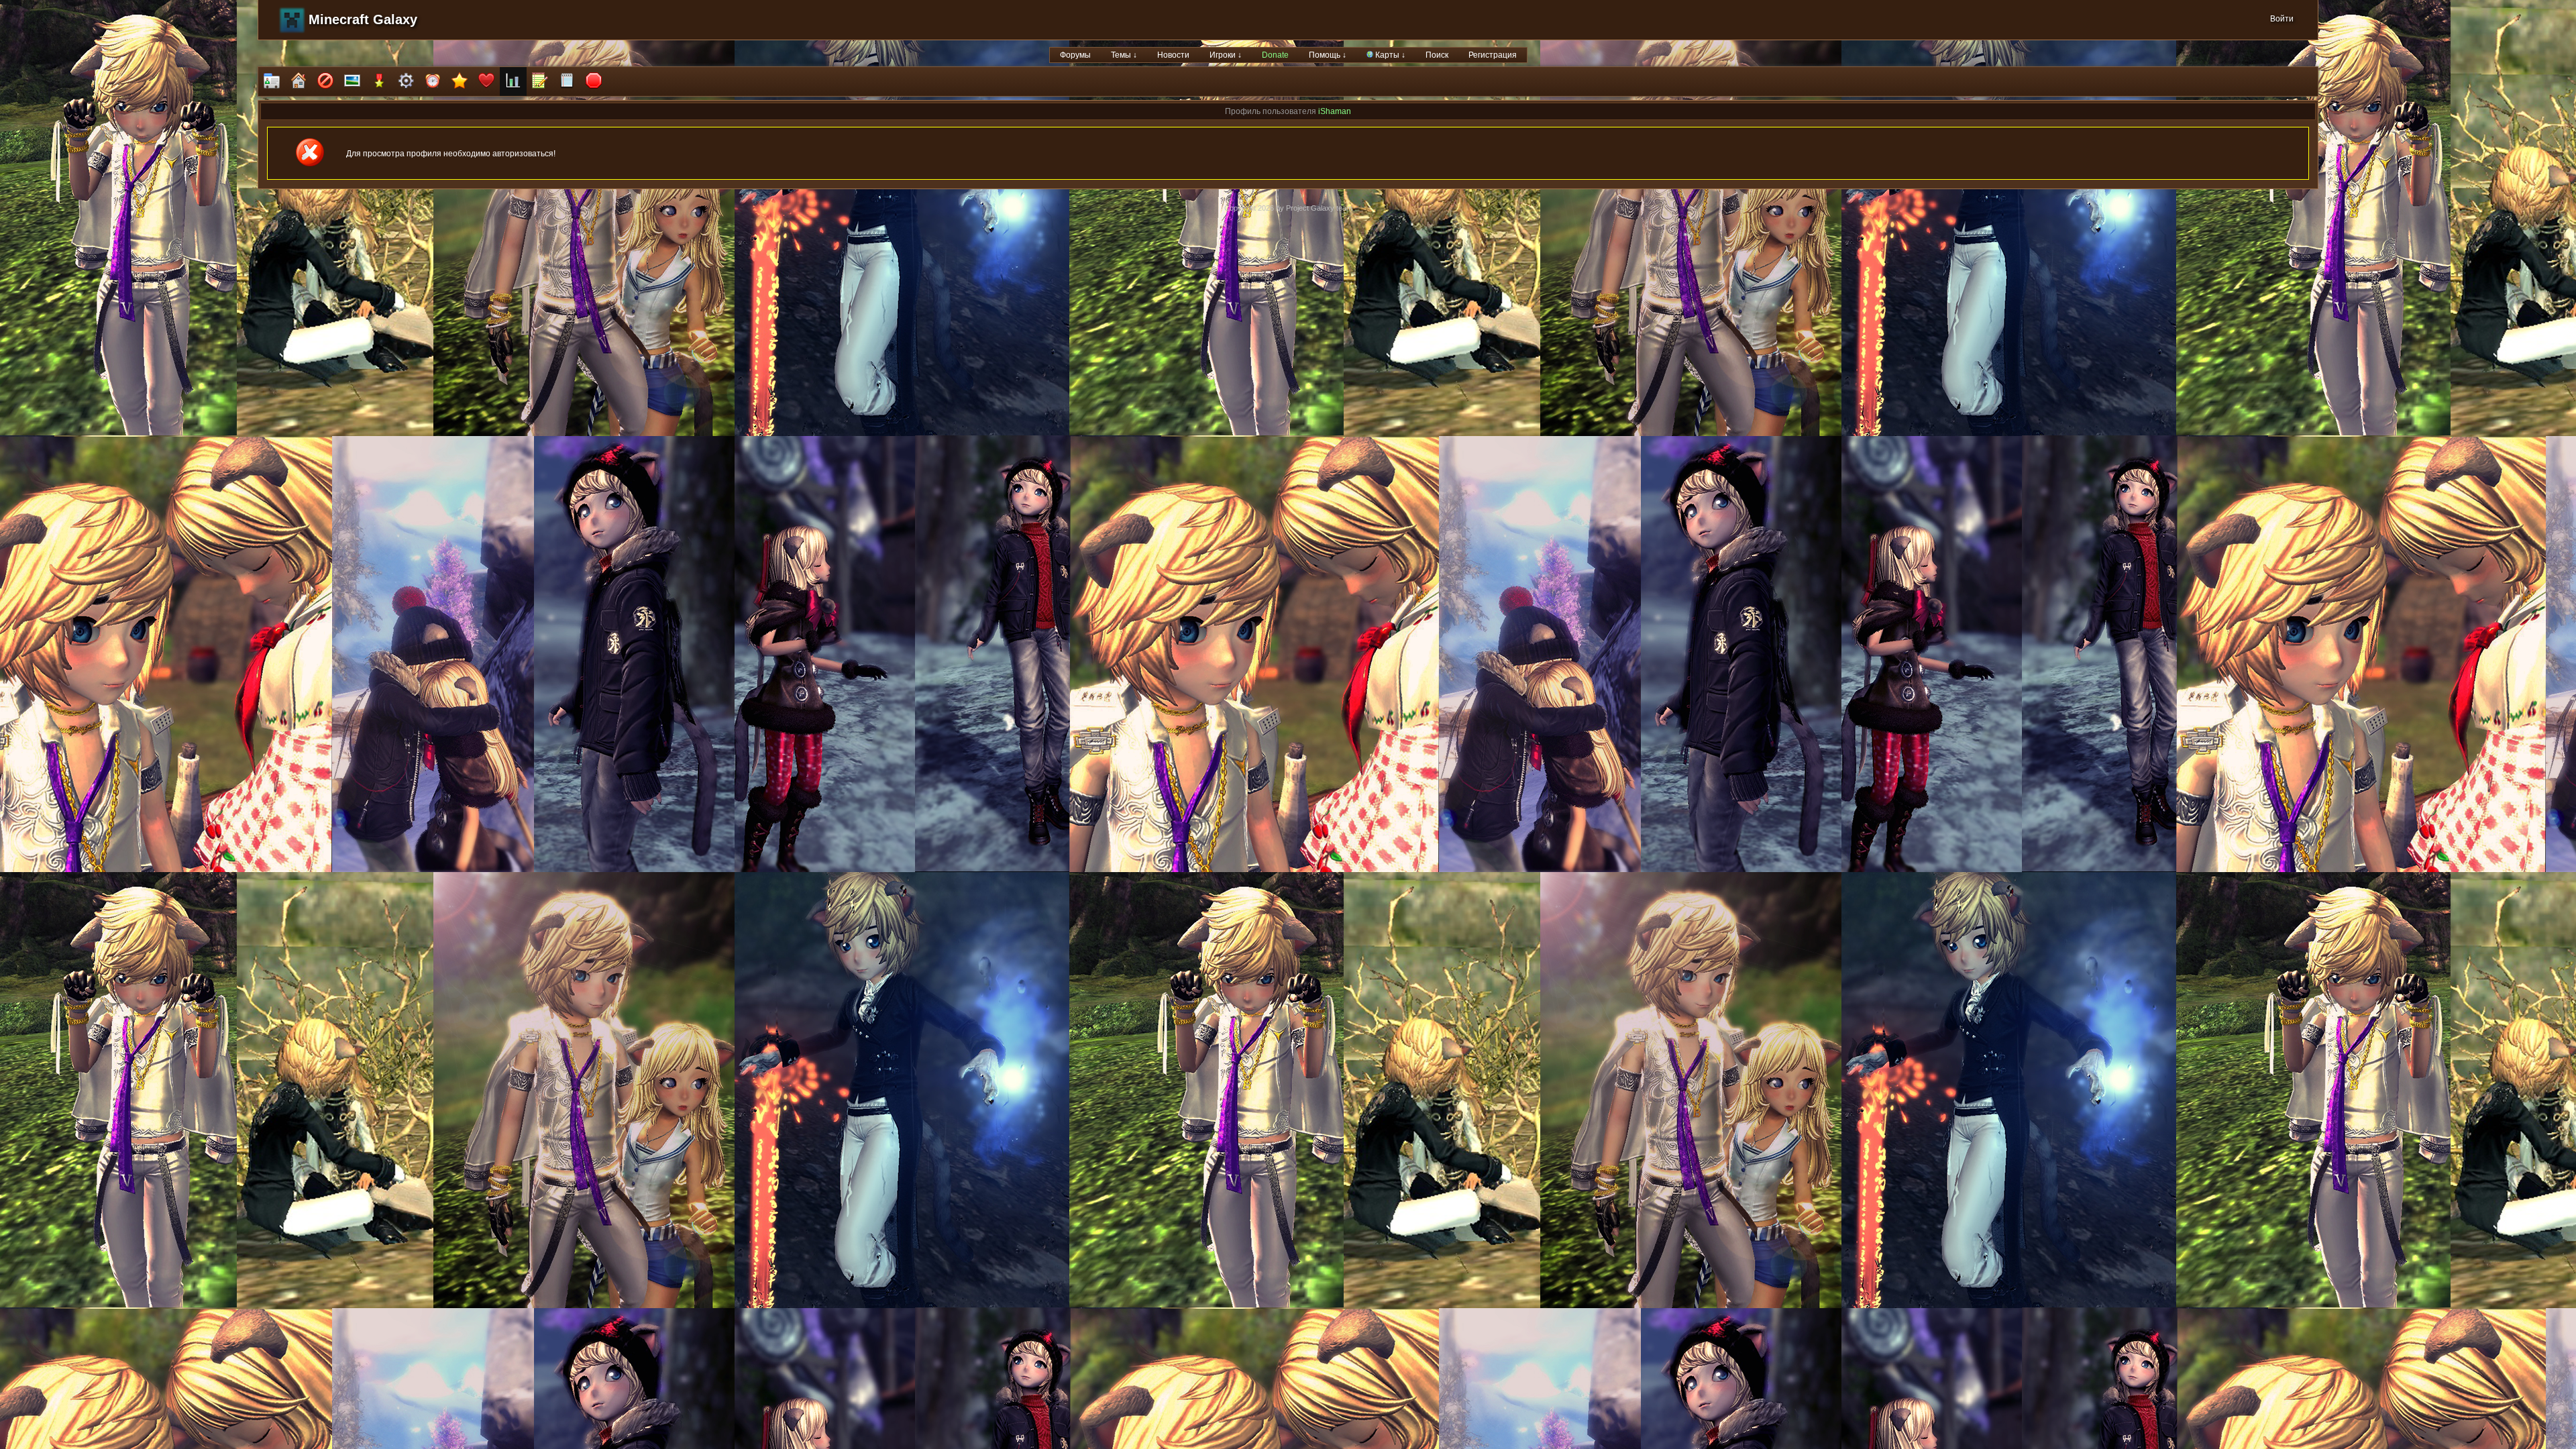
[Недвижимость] (299, 82)
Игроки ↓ (1226, 55)
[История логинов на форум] (567, 82)
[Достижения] (379, 82)
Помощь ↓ (1328, 55)
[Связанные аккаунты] (486, 82)
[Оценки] (460, 82)
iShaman (1335, 111)
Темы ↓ (1124, 55)
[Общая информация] (272, 82)
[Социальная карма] (513, 82)
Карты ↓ (1389, 55)
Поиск (1437, 55)
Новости (1173, 55)
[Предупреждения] (594, 82)
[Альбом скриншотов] (352, 82)
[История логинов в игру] (540, 82)
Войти (2282, 19)
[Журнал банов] (325, 82)
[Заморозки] (433, 82)
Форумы (1075, 55)
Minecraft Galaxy (363, 19)
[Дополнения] (406, 82)
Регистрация (1493, 55)
